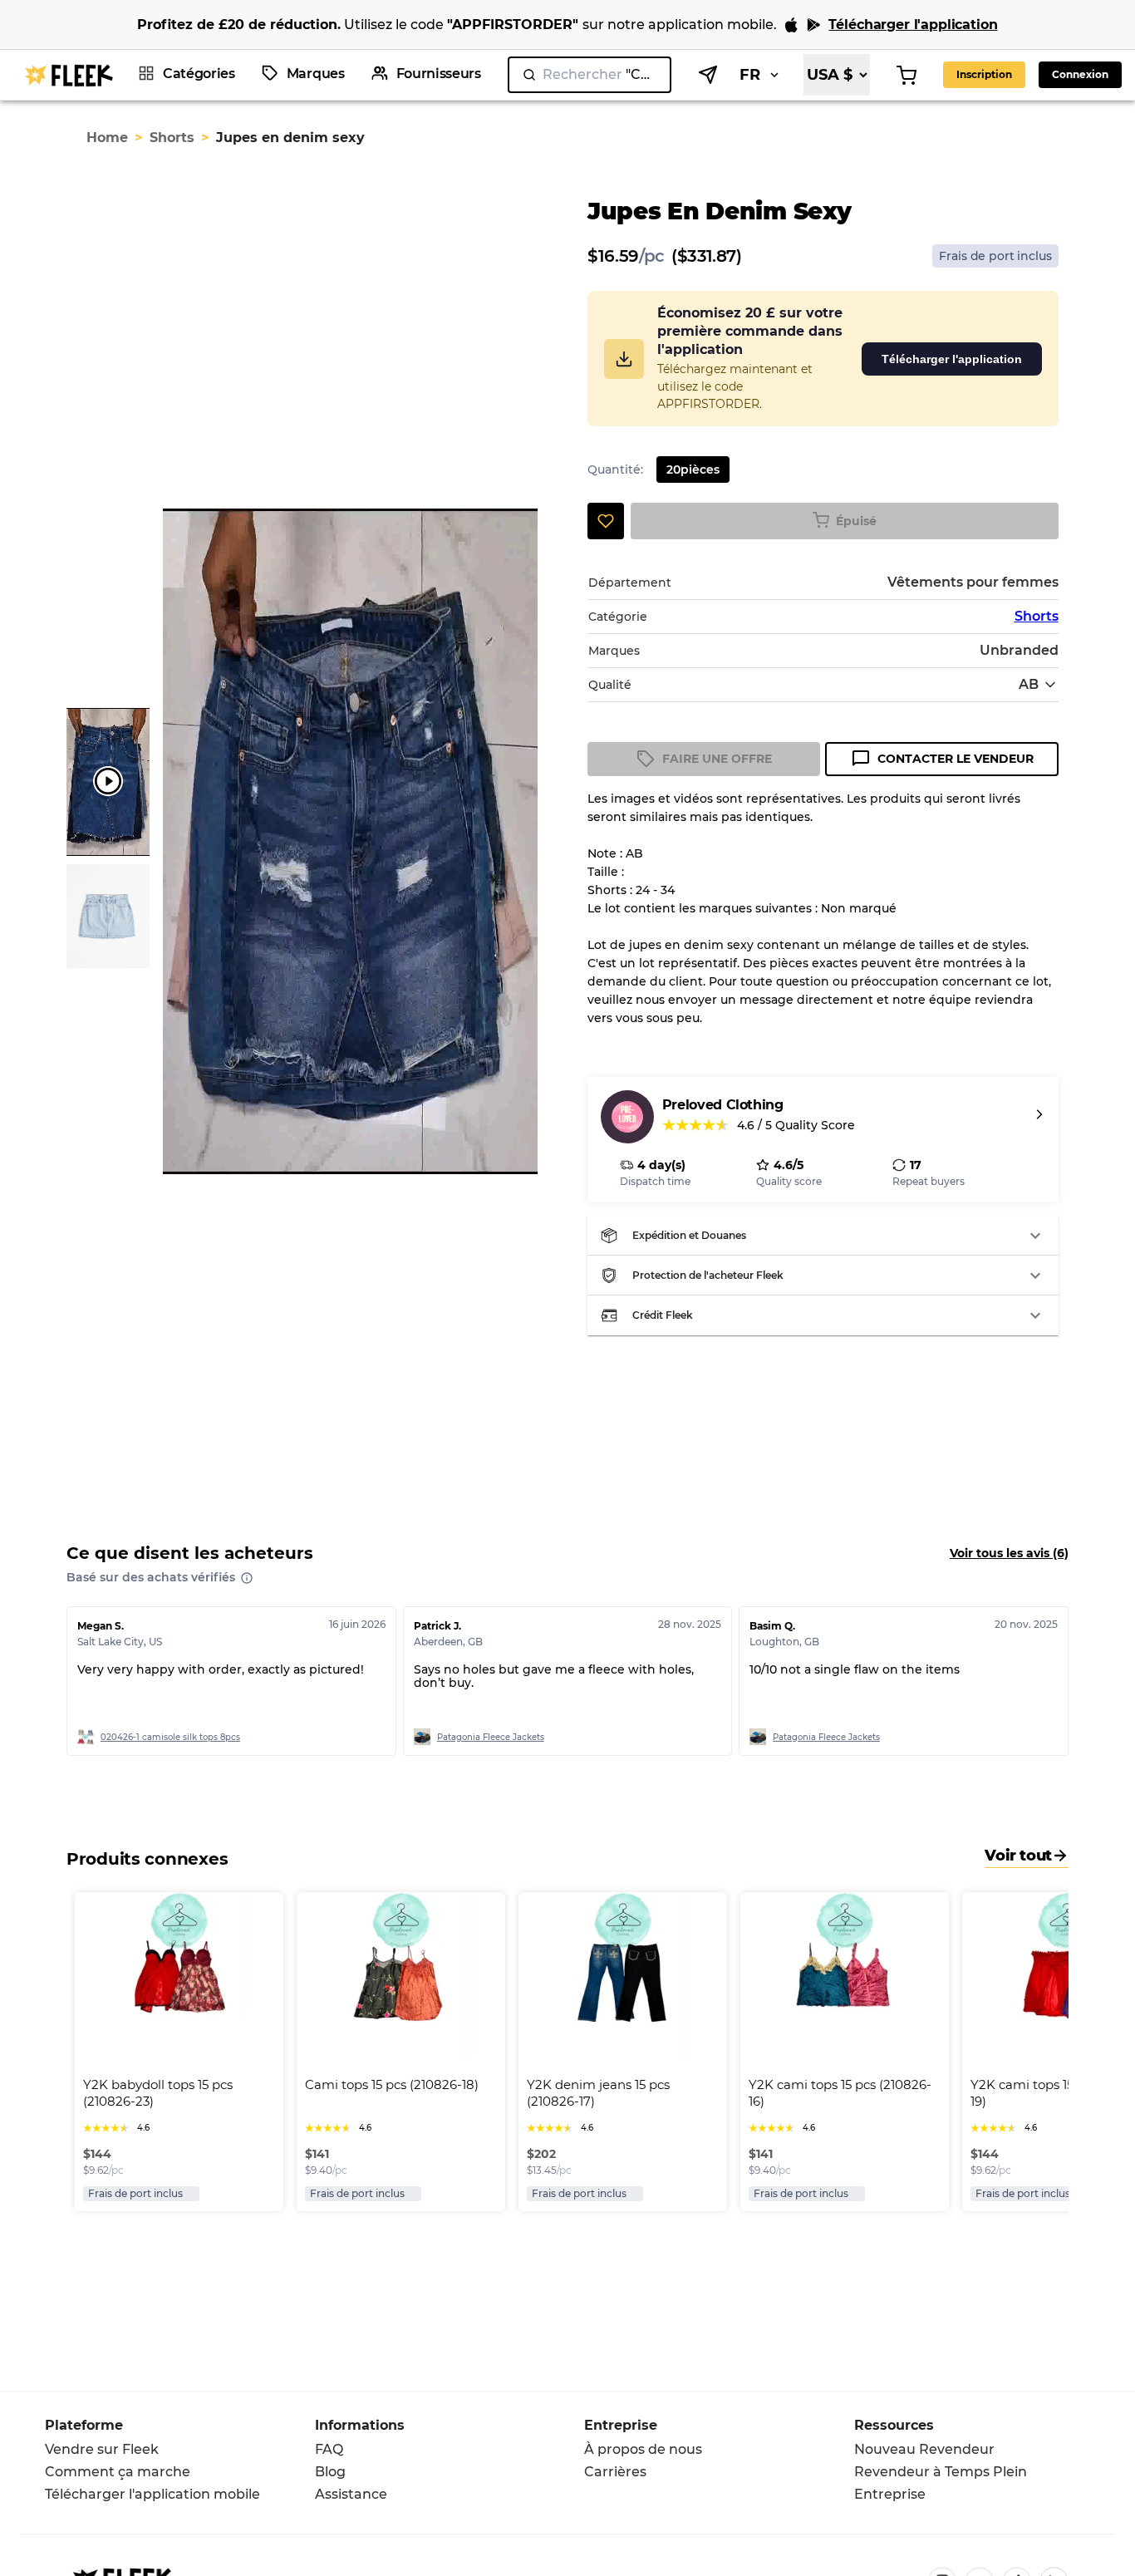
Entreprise (890, 2494)
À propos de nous (643, 2449)
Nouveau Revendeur (924, 2449)
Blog (330, 2472)
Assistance (351, 2494)
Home (107, 138)
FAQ (329, 2449)
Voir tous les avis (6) (1009, 1553)
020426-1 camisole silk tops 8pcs (170, 1737)
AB (1029, 684)
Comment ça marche (118, 2472)
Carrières (615, 2472)
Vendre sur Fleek (102, 2449)
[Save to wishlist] (606, 521)
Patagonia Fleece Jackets (491, 1737)
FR (750, 75)
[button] (823, 1236)
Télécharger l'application (952, 359)
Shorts (172, 138)
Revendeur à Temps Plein (941, 2472)
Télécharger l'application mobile (152, 2494)
